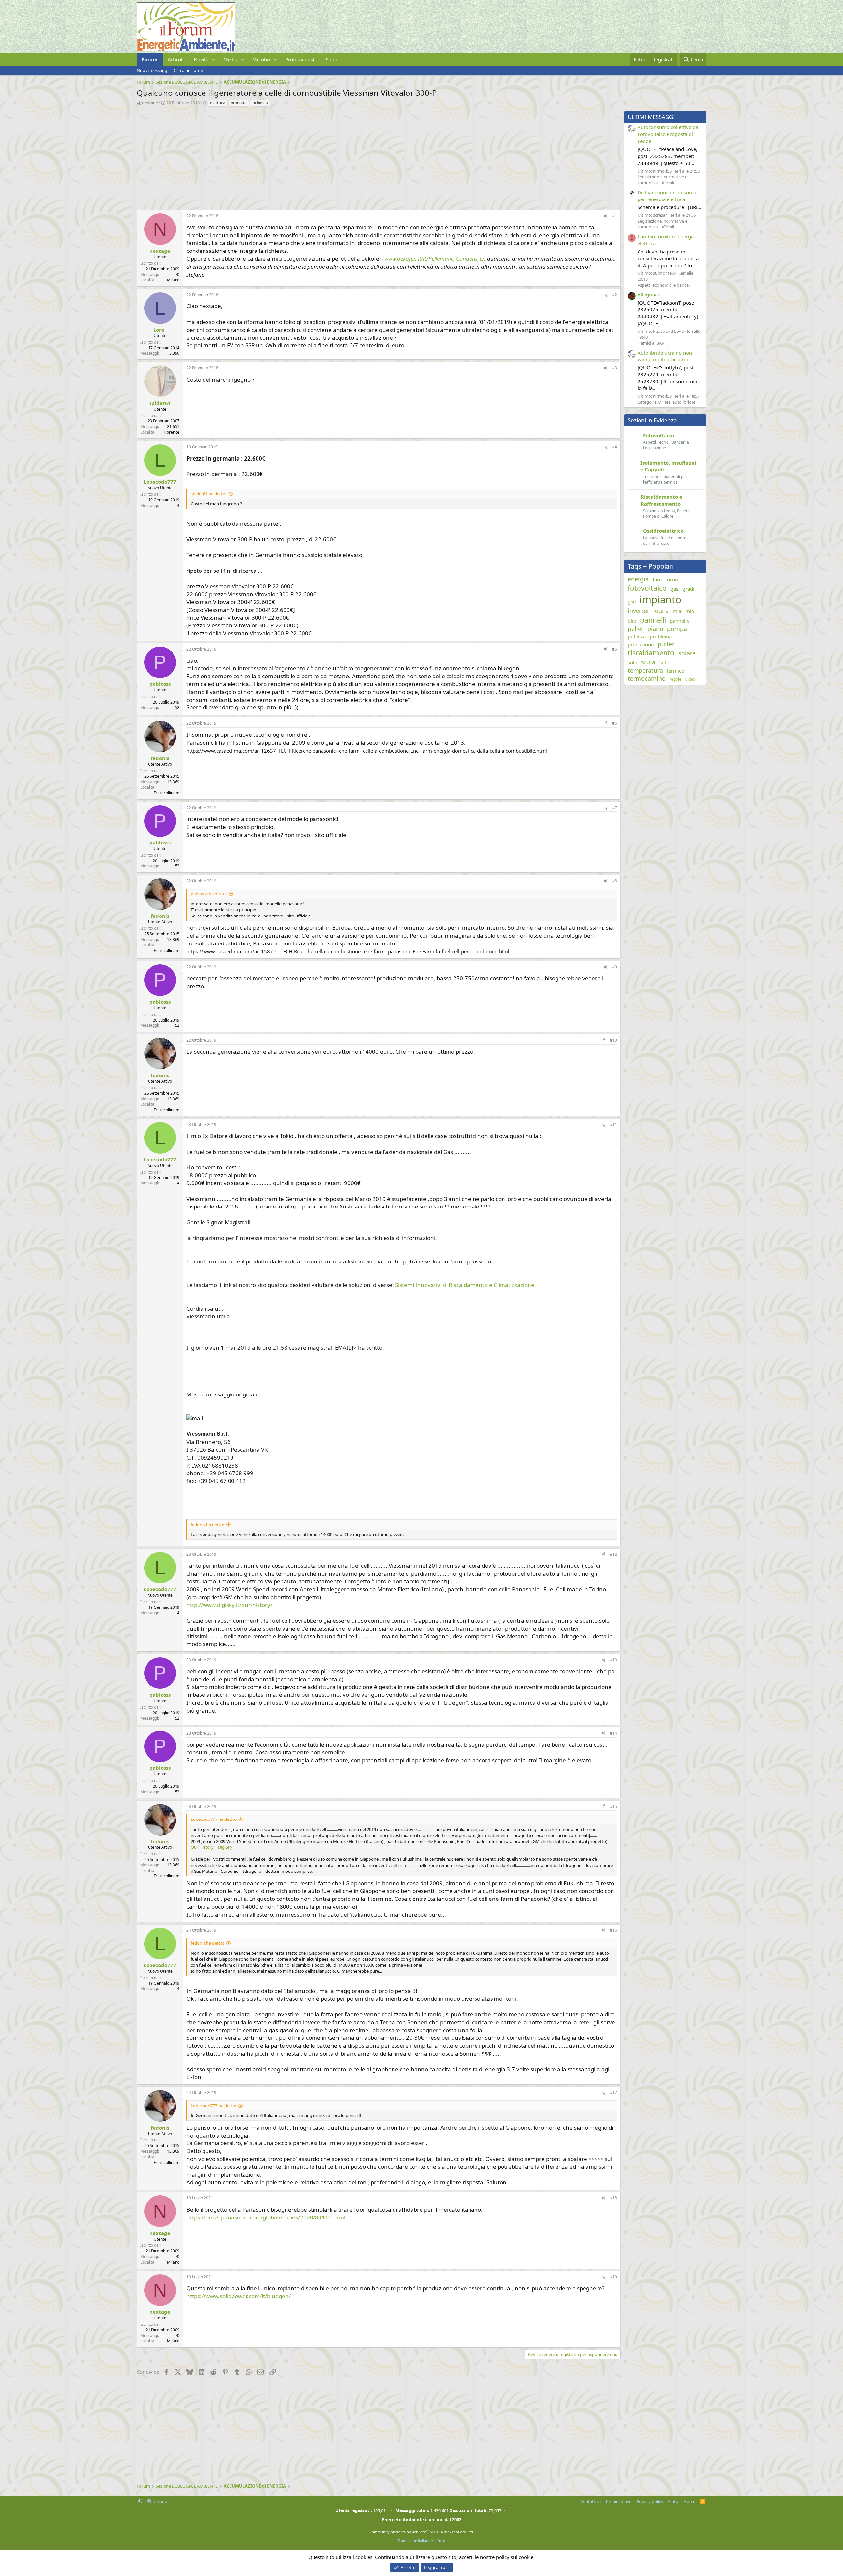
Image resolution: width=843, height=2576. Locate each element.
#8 (615, 881)
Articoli (176, 59)
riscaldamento (651, 653)
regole (675, 679)
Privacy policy (650, 2501)
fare (657, 579)
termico (676, 671)
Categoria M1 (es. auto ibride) (666, 402)
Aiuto (673, 2501)
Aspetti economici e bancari (664, 285)
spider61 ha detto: (208, 494)
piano (655, 629)
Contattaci (590, 2501)
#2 (615, 295)
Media (230, 59)
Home (689, 2501)
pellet (636, 629)
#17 (613, 2093)
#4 (615, 447)
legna (661, 611)
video (690, 679)
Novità (201, 59)
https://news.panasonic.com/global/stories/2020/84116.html (266, 2217)
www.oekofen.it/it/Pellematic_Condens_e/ (434, 259)
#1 (615, 216)
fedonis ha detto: (207, 1525)
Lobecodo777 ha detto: (213, 1819)
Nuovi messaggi (152, 70)
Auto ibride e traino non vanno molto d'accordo (665, 356)
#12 (613, 1554)
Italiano (159, 2501)
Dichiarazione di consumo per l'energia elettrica (667, 196)
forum (673, 579)
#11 (613, 1124)
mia (677, 611)
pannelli (653, 620)
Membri (261, 59)
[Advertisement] (334, 157)
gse (632, 601)
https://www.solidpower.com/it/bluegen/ (239, 2296)
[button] (214, 59)
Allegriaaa (649, 294)
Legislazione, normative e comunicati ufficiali (662, 180)
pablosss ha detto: (209, 894)
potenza (637, 636)
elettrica (218, 103)
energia (638, 579)
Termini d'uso (618, 2501)
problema (661, 636)
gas (674, 589)
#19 (613, 2277)
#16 (613, 1930)
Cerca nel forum (189, 70)
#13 (613, 1660)
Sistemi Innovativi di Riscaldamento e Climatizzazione (465, 1285)
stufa (648, 662)
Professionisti (300, 59)
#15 (613, 1806)
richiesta (260, 103)
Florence (172, 432)
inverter (639, 611)
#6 (615, 723)
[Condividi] (606, 216)
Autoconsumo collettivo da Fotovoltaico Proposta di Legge (668, 134)
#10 (613, 1040)
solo (632, 662)
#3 (615, 368)
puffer (666, 644)
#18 (613, 2198)
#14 (613, 1733)
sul (663, 662)
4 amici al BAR (651, 343)
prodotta (239, 103)
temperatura (645, 670)
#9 (615, 967)
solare (687, 653)
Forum (150, 59)
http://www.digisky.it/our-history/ (229, 1605)
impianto (660, 600)
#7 (615, 808)
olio (632, 621)
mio (690, 611)
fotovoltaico (647, 588)
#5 (615, 649)
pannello (680, 621)
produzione (641, 644)
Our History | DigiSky (212, 1847)
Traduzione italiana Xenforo (421, 2541)
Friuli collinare (167, 793)
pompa (677, 629)
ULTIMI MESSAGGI (651, 117)
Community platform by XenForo (422, 2532)
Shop (331, 59)
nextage (150, 103)
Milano (173, 280)
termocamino (647, 678)
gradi (688, 589)
